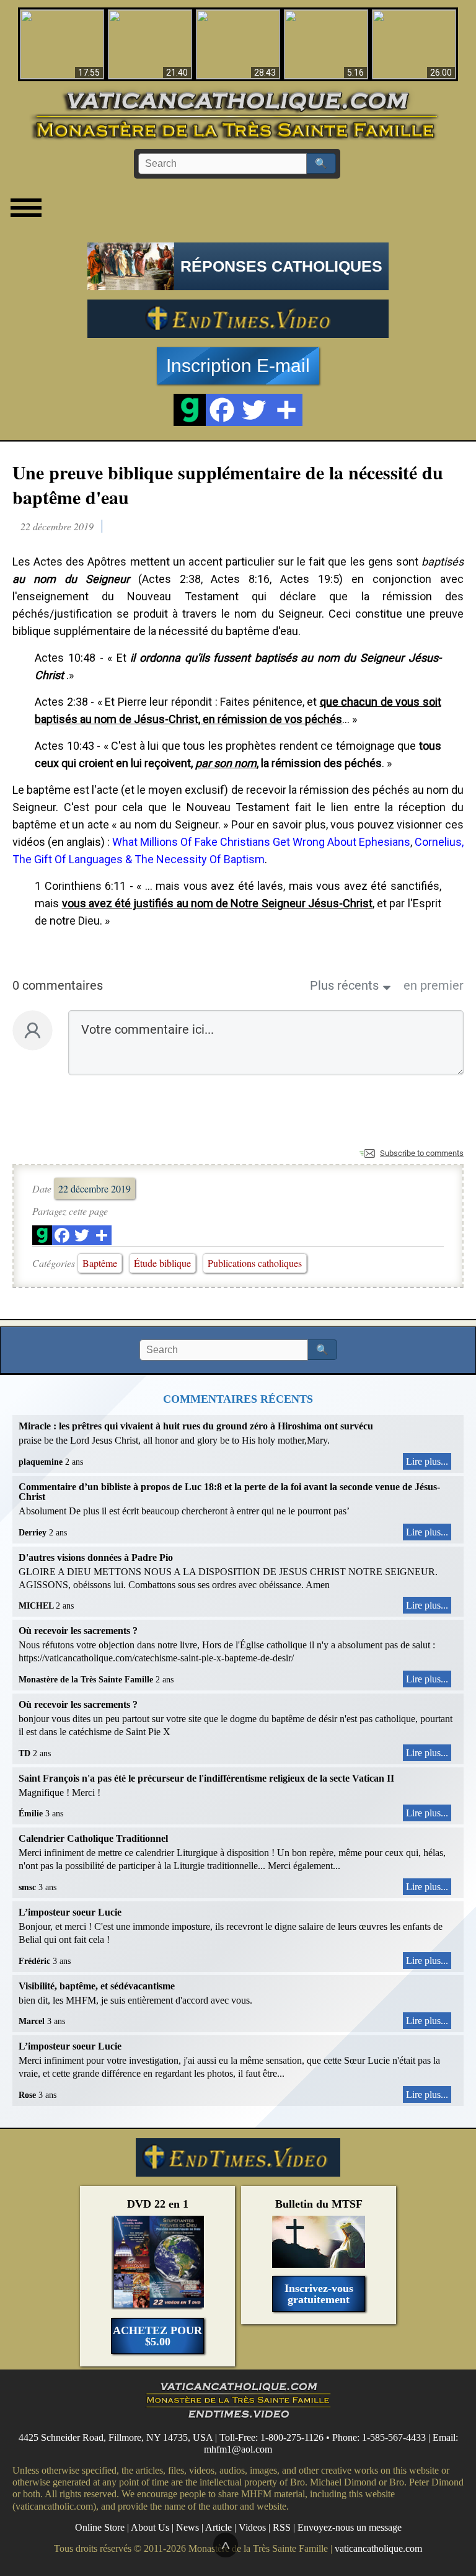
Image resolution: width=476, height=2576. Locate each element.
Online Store (100, 2527)
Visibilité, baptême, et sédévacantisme (97, 1986)
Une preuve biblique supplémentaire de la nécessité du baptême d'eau (228, 484)
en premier (434, 985)
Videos (252, 2527)
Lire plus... (427, 1461)
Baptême (100, 1263)
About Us (150, 2527)
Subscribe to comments (422, 1153)
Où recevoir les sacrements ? (78, 1631)
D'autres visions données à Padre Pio (96, 1557)
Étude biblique (162, 1263)
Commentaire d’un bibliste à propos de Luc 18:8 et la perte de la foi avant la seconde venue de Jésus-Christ (229, 1492)
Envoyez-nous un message (350, 2527)
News (187, 2527)
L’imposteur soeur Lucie (70, 1912)
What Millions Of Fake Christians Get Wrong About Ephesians (261, 842)
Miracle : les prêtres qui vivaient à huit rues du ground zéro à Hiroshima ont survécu (196, 1426)
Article (218, 2527)
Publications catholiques (255, 1263)
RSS (282, 2527)
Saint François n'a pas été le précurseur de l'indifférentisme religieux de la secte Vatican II (206, 1778)
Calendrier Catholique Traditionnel (93, 1838)
